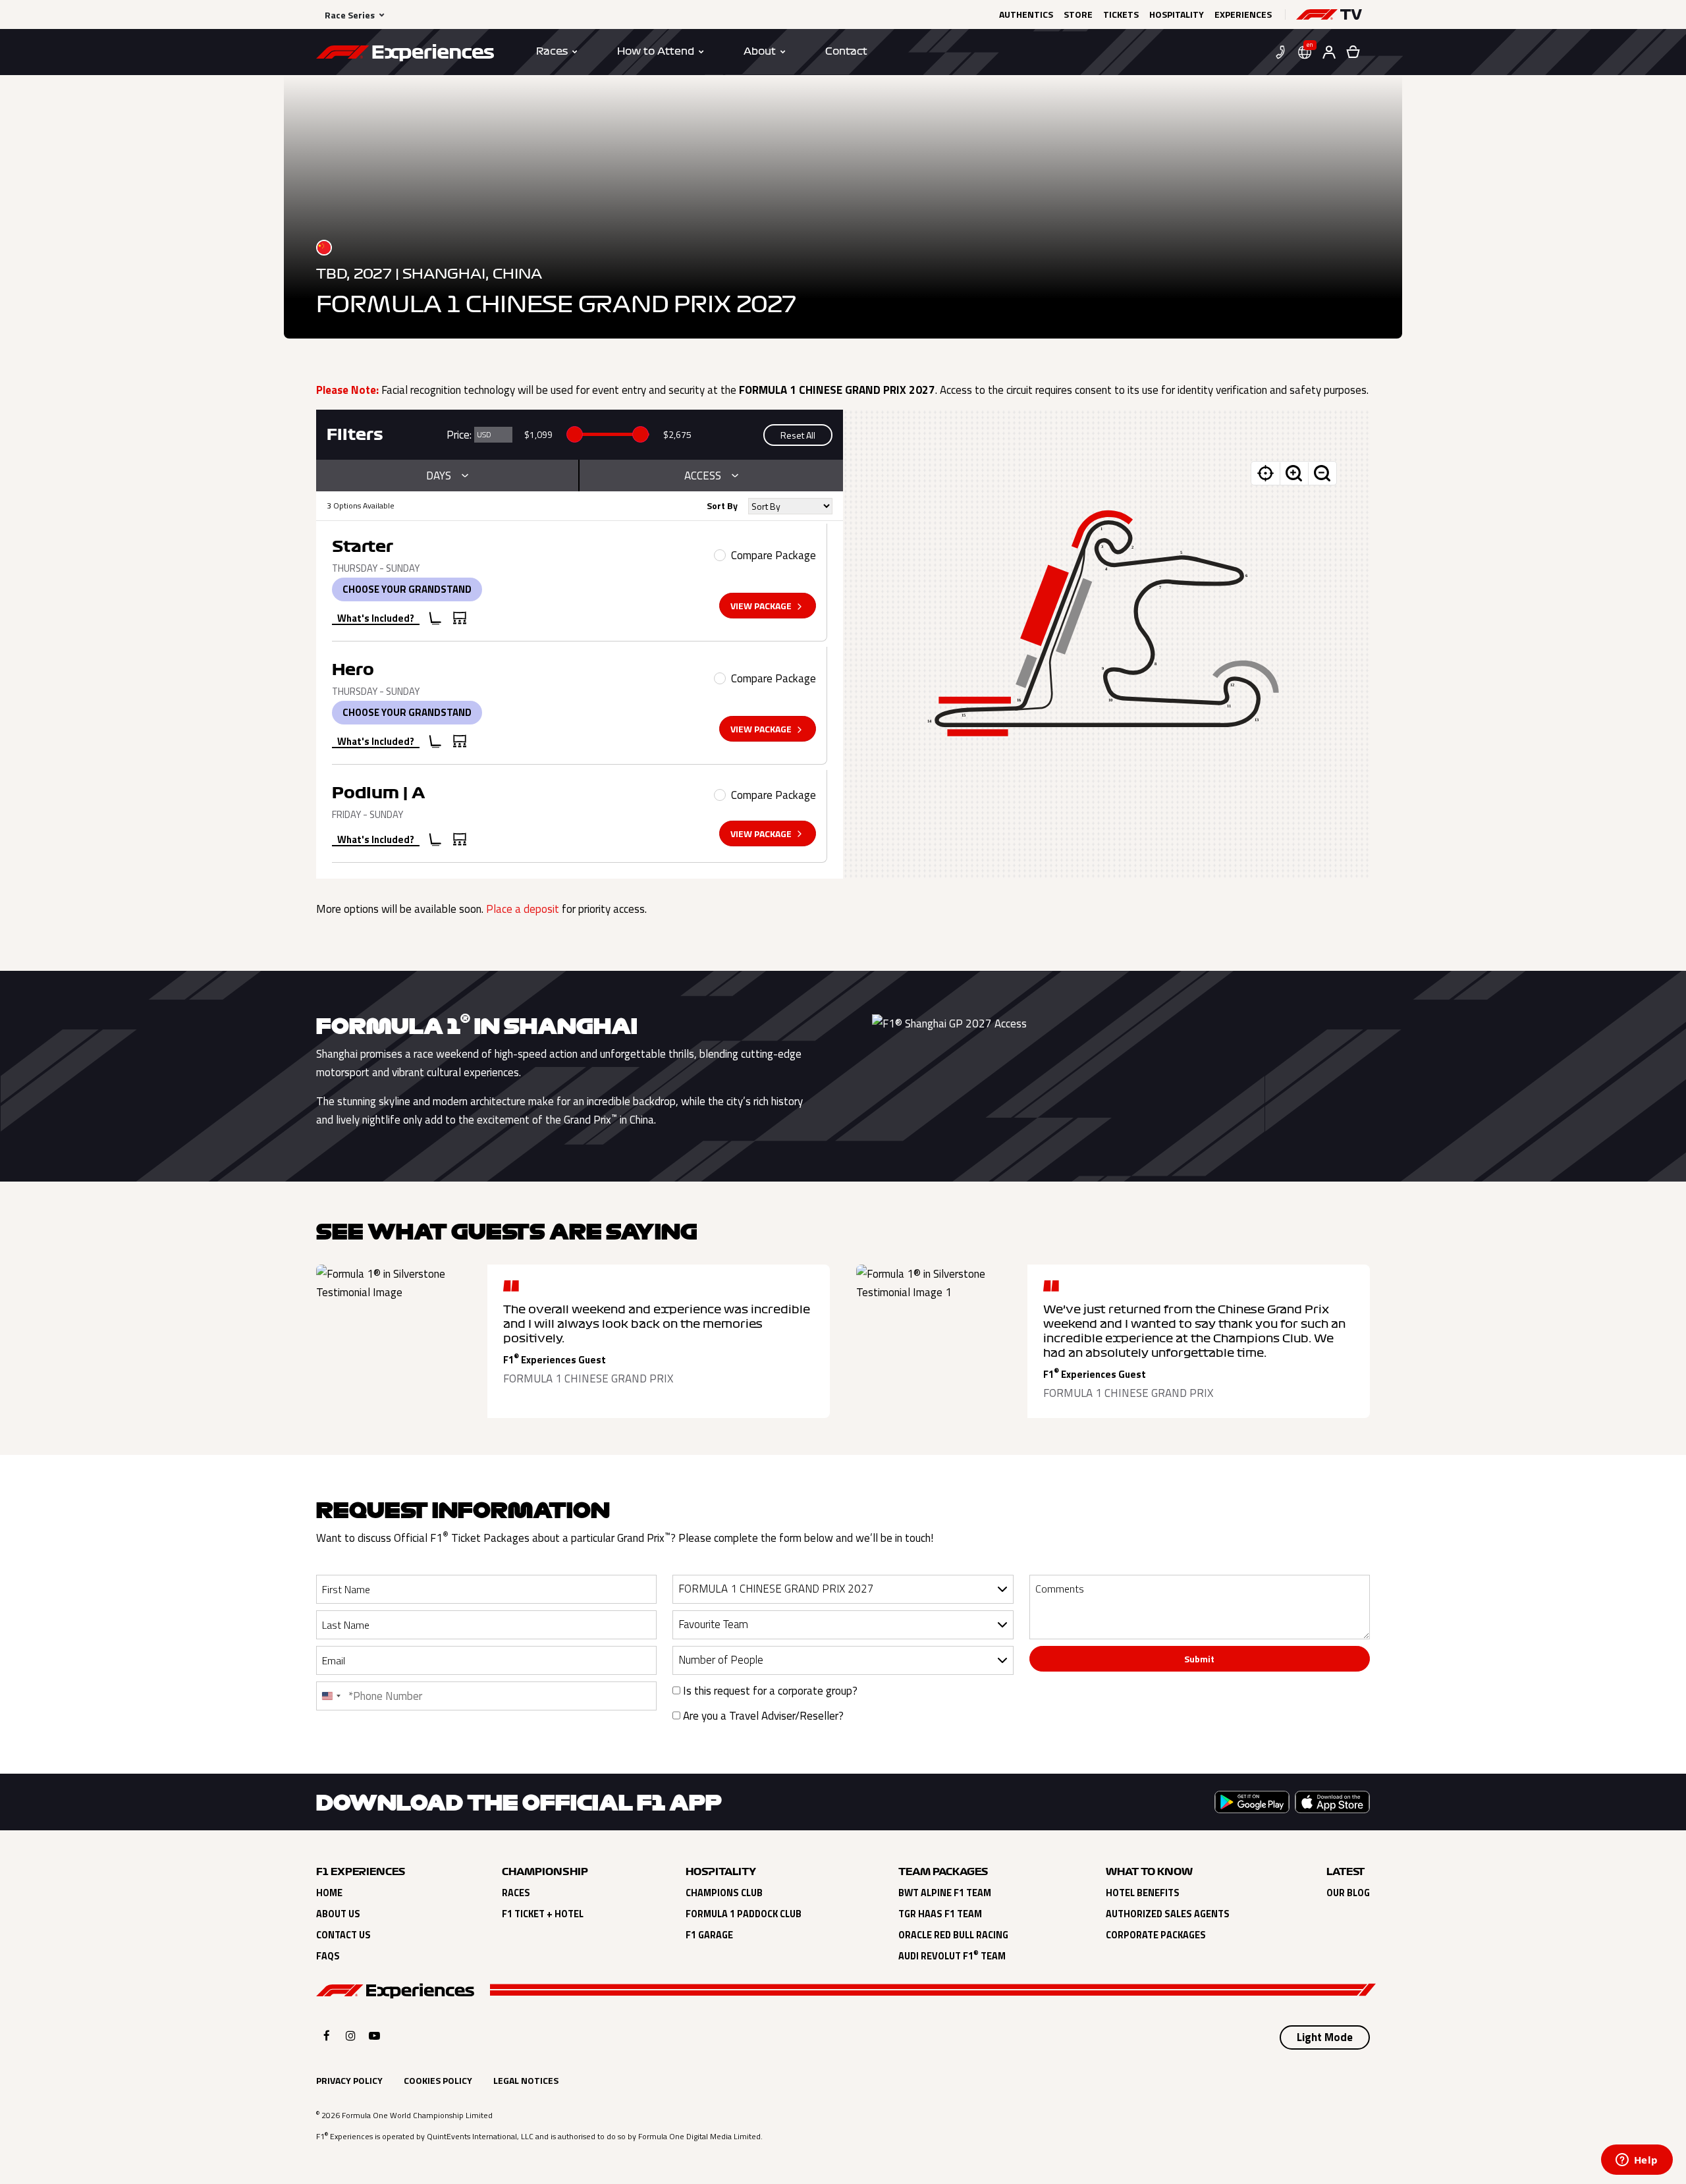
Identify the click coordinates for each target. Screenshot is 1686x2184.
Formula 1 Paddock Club (744, 1914)
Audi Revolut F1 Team (952, 1956)
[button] (1329, 14)
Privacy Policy (349, 2080)
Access (703, 476)
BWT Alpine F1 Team (945, 1893)
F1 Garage (709, 1935)
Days (439, 476)
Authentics (1026, 14)
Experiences (1243, 14)
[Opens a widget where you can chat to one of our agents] (1637, 2161)
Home (329, 1893)
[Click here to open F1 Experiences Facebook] (327, 2035)
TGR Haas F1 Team (940, 1914)
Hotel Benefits (1143, 1893)
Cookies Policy (438, 2080)
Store (1078, 14)
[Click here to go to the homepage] (405, 55)
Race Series (350, 15)
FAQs (328, 1956)
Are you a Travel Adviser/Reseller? (762, 1716)
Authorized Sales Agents (1168, 1914)
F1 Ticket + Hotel (543, 1914)
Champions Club (724, 1893)
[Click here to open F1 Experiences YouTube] (374, 2035)
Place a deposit (523, 909)
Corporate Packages (1156, 1935)
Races (516, 1893)
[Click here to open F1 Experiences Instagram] (351, 2035)
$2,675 (677, 434)
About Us (338, 1914)
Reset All (798, 435)
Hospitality (1177, 14)
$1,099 (538, 434)
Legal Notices (526, 2080)
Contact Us (343, 1935)
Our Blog (1348, 1893)
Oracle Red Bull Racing (953, 1935)
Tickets (1121, 14)
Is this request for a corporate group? (769, 1691)
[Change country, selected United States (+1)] (331, 1696)
